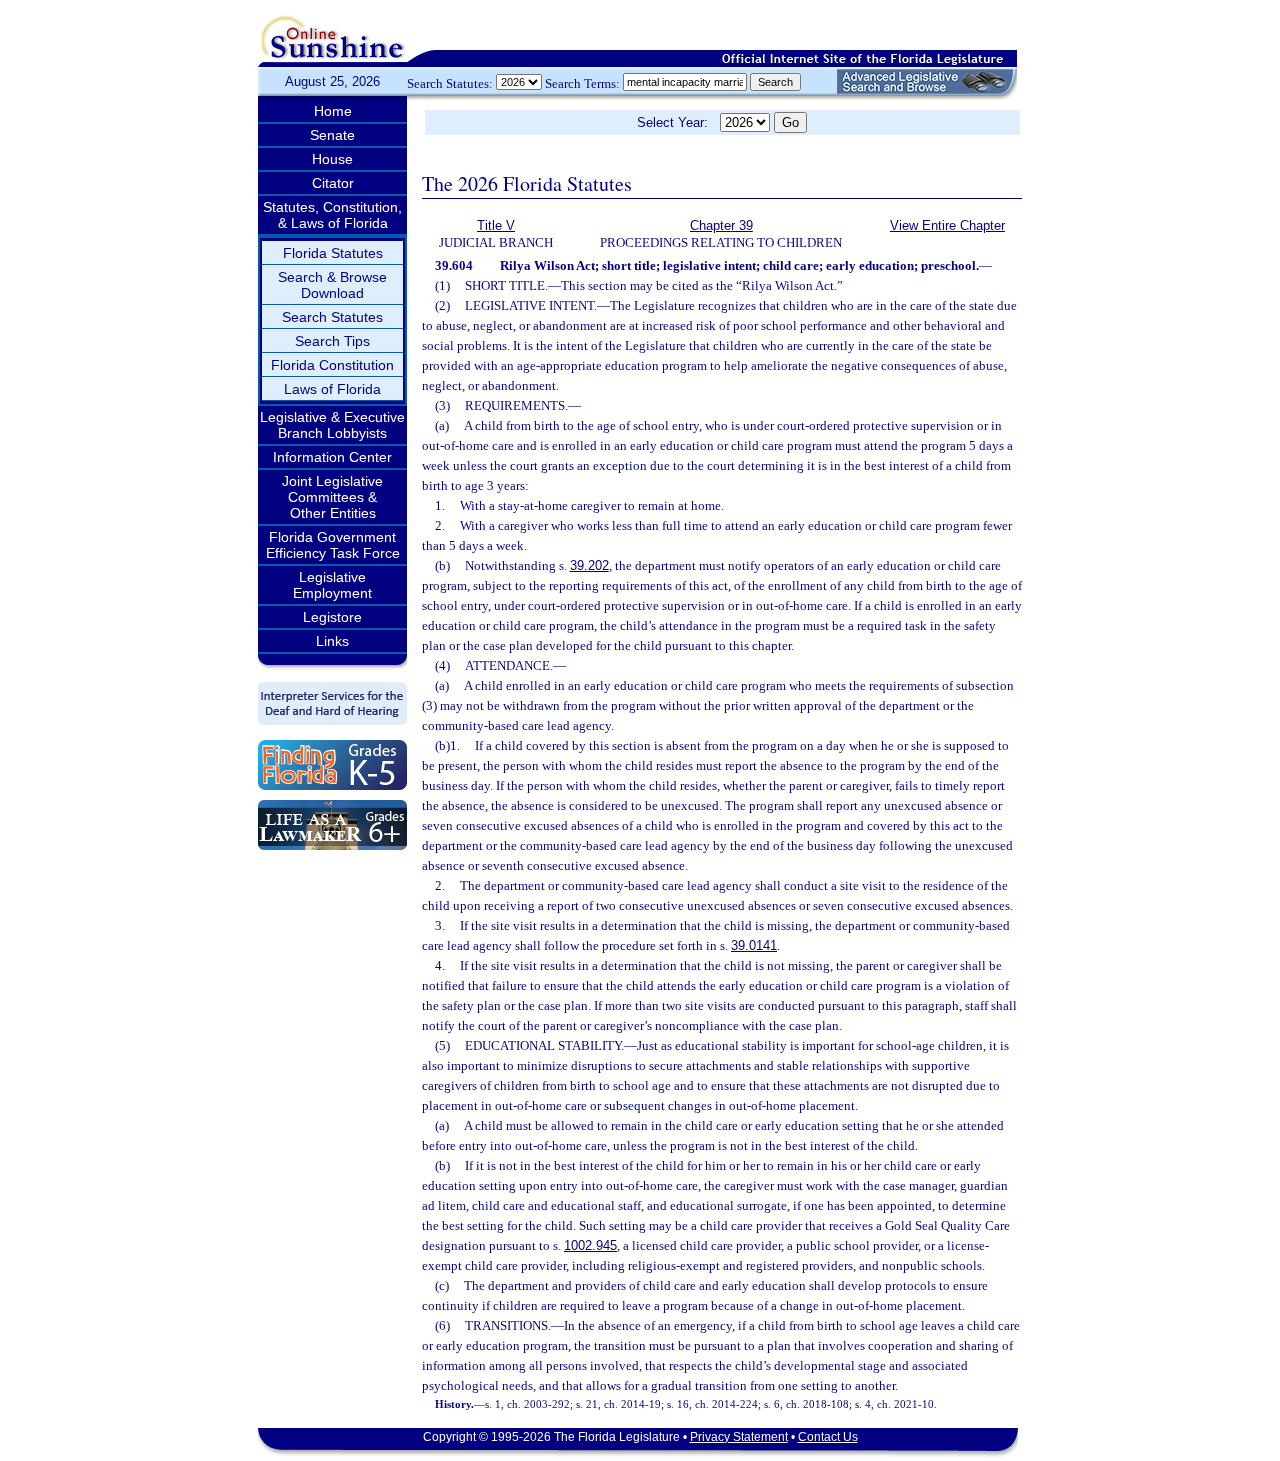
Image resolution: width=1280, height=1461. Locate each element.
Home (333, 111)
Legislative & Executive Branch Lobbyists (332, 425)
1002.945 (590, 1245)
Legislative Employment (332, 585)
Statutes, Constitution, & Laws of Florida (332, 215)
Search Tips (332, 341)
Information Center (332, 457)
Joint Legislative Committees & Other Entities (332, 497)
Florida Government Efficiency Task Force (333, 545)
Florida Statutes (333, 253)
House (332, 159)
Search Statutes (332, 317)
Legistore (332, 617)
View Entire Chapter (947, 225)
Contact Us (828, 1437)
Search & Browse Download (332, 285)
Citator (333, 183)
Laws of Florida (332, 389)
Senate (332, 135)
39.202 (589, 565)
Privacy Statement (739, 1437)
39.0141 (754, 945)
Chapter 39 (721, 225)
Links (332, 641)
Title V (496, 225)
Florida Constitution (332, 365)
